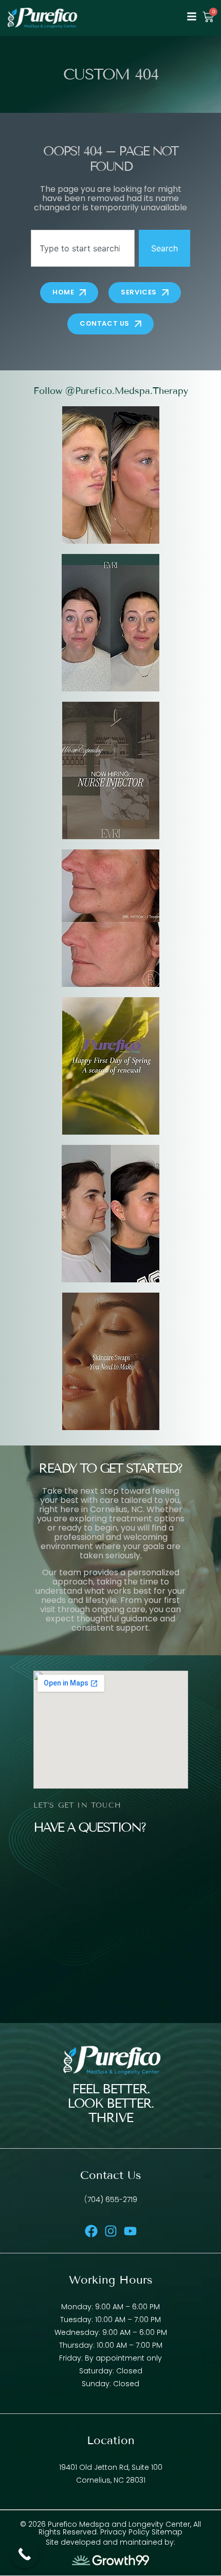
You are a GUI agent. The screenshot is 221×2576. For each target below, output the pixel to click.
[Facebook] (91, 2231)
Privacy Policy (126, 2532)
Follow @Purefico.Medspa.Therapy (111, 391)
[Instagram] (111, 2231)
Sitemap (167, 2532)
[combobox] (83, 248)
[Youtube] (130, 2231)
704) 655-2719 (112, 2199)
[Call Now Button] (24, 2554)
